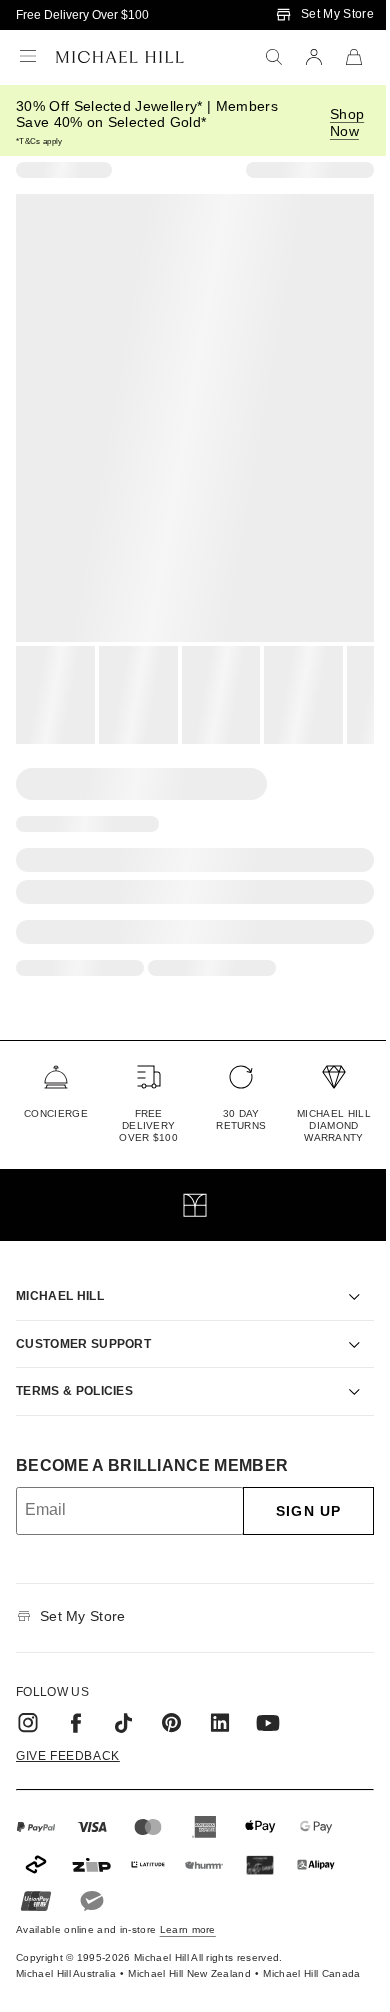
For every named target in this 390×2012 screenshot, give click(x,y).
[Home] (120, 57)
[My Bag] (354, 57)
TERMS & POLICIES (74, 1368)
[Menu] (28, 57)
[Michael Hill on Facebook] (76, 1700)
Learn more (188, 1906)
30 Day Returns (241, 1119)
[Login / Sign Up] (314, 57)
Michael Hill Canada (289, 1956)
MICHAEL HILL (60, 1273)
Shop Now (347, 122)
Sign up (293, 1488)
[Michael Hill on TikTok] (124, 1700)
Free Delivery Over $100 (82, 15)
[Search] (274, 57)
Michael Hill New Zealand (167, 1956)
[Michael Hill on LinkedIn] (220, 1700)
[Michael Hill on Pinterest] (172, 1700)
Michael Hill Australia (43, 1956)
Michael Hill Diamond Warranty (334, 1125)
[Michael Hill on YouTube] (268, 1700)
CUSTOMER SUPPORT (83, 1321)
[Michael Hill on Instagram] (28, 1700)
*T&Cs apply (39, 141)
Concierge (56, 1113)
